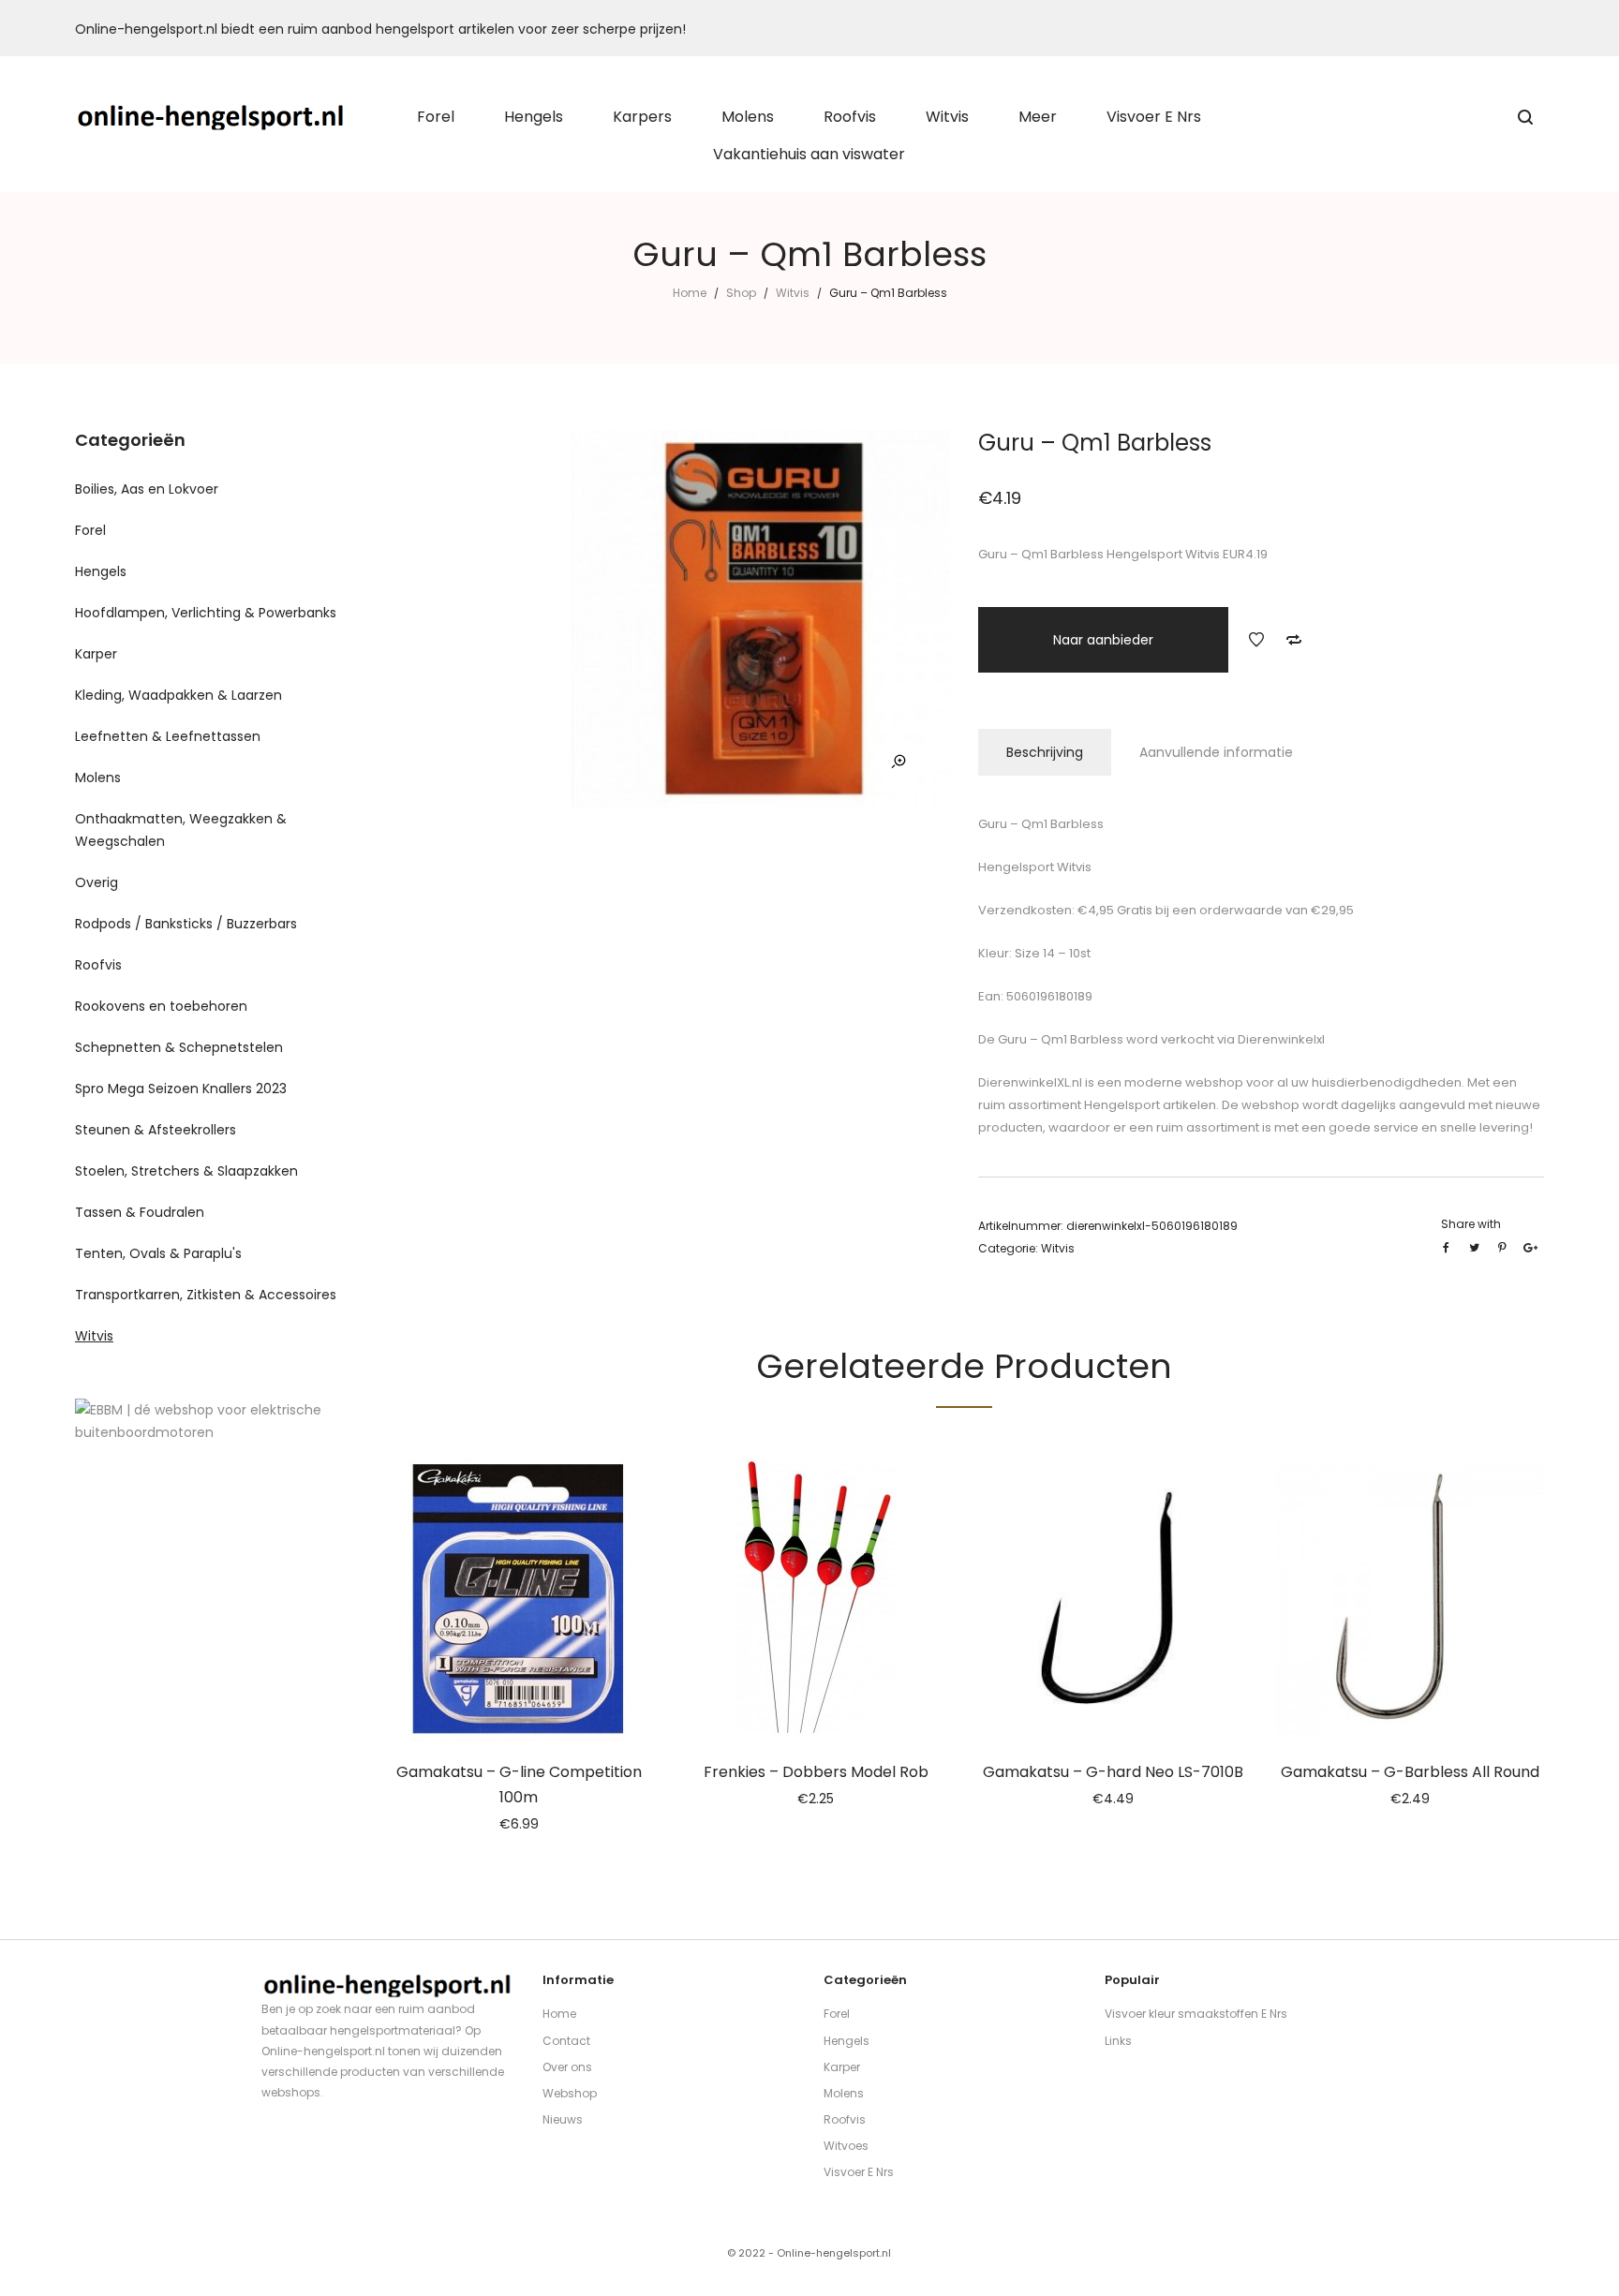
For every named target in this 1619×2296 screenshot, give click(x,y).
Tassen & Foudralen (140, 1212)
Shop (741, 293)
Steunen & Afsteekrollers (156, 1130)
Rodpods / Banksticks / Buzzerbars (186, 924)
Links (1118, 2041)
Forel (90, 530)
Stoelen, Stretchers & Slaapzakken (186, 1171)
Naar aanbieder (1103, 640)
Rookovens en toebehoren (161, 1006)
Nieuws (563, 2119)
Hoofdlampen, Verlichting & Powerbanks (206, 613)
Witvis (793, 293)
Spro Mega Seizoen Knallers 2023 (181, 1089)
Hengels (101, 571)
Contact (566, 2041)
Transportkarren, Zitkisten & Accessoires (206, 1295)
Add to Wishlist (1256, 640)
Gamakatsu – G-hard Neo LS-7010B (1113, 1772)
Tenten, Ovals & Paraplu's (158, 1253)
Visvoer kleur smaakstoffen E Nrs (1196, 2014)
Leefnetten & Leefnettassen (168, 736)
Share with (1471, 1224)
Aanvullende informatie (1216, 752)
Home (690, 293)
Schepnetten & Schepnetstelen (179, 1047)
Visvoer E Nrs (859, 2172)
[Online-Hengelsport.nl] (211, 117)
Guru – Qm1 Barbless (1059, 1039)
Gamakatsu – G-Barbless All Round (1410, 1772)
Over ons (567, 2067)
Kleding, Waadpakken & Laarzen (178, 695)
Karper (96, 654)
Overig (97, 882)
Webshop (570, 2093)
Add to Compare (1294, 640)
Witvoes (846, 2146)
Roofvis (98, 965)
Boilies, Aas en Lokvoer (147, 489)
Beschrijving (1045, 752)
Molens (98, 778)
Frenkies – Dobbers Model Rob (816, 1772)
